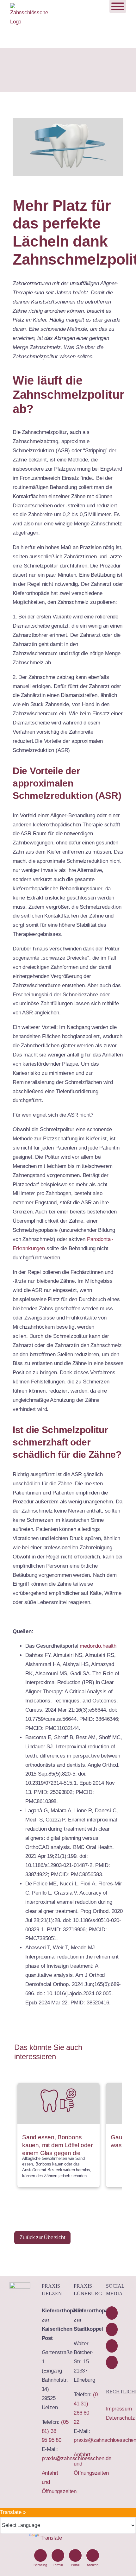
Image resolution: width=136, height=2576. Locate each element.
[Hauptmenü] (118, 6)
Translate (51, 2538)
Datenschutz (121, 2418)
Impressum (119, 2409)
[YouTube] (112, 2329)
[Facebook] (112, 2313)
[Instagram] (112, 2362)
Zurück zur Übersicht (42, 2238)
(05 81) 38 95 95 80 (55, 2431)
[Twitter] (112, 2346)
